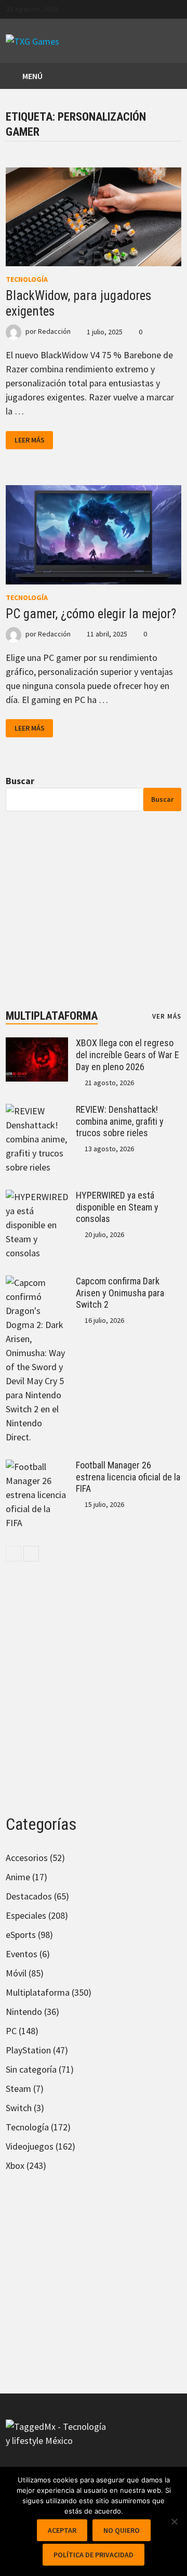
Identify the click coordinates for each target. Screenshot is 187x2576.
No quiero (122, 2530)
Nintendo (24, 2012)
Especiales (26, 1915)
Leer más (34, 440)
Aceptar (62, 2530)
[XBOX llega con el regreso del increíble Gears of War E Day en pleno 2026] (37, 1044)
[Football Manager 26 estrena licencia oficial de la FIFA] (37, 1467)
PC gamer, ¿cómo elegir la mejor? (91, 614)
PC (11, 2031)
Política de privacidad (94, 2555)
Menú (32, 76)
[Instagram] (176, 8)
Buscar (20, 781)
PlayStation (28, 2050)
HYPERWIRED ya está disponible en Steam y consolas (117, 1207)
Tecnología (27, 279)
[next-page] (31, 1554)
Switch (19, 2108)
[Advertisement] (94, 910)
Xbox (15, 2165)
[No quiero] (174, 2521)
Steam (18, 2089)
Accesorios (27, 1858)
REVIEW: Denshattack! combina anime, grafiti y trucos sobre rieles (120, 1121)
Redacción (54, 332)
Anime (18, 1877)
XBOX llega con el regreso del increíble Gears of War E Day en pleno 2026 (128, 1055)
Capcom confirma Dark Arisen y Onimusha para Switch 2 (120, 1293)
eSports (21, 1935)
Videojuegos (30, 2146)
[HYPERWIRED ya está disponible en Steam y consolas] (37, 1197)
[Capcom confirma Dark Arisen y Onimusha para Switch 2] (37, 1283)
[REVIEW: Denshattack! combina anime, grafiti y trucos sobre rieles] (37, 1111)
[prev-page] (14, 1554)
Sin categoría (31, 2069)
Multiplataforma (52, 1016)
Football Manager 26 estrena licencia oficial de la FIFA (128, 1477)
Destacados (29, 1896)
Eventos (22, 1954)
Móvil (16, 1973)
